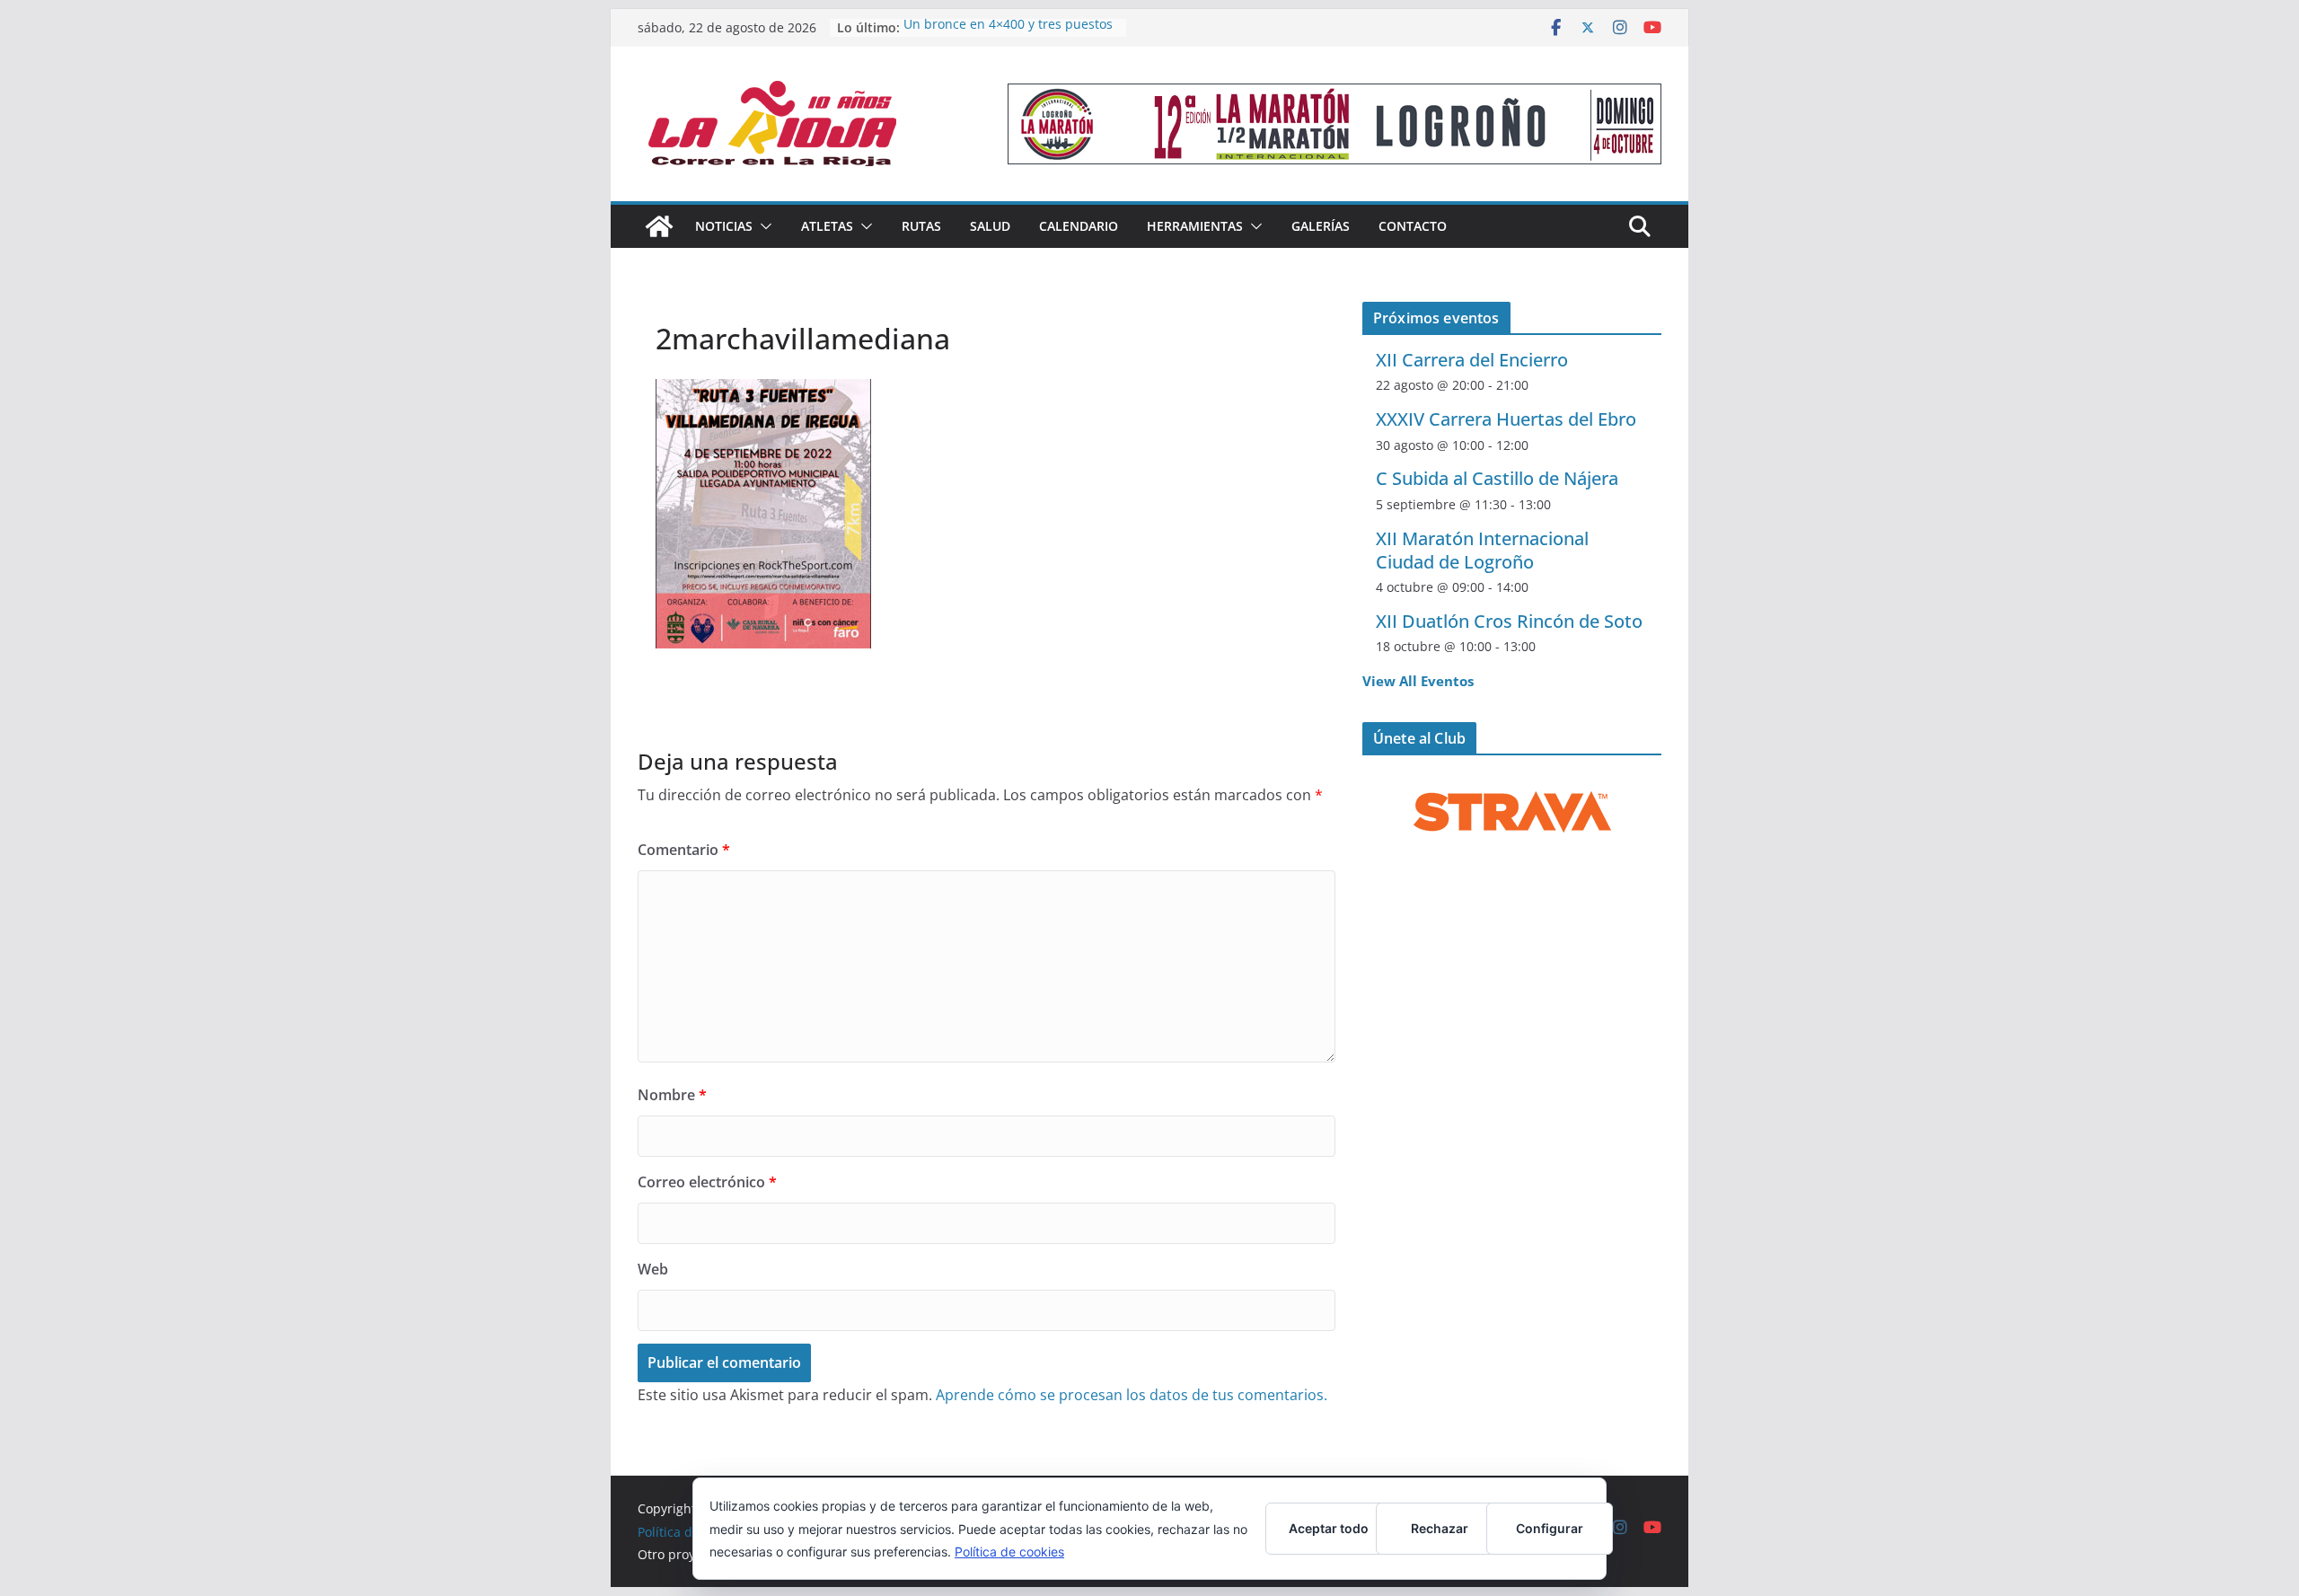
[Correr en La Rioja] (659, 226)
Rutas (921, 226)
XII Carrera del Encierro (1472, 360)
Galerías (1321, 226)
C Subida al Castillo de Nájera (1497, 478)
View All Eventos (1418, 681)
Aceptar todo (1329, 1528)
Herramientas (1195, 226)
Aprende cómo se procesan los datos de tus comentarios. (1132, 1395)
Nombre (672, 1095)
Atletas (827, 226)
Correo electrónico (707, 1182)
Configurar (1550, 1528)
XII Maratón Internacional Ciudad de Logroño (1482, 550)
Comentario (684, 850)
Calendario (1079, 226)
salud (990, 226)
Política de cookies (1009, 1552)
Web (653, 1269)
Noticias (724, 226)
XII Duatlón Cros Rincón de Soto (1509, 621)
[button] (762, 226)
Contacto (1413, 226)
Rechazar (1440, 1528)
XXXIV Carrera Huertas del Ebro (1506, 419)
